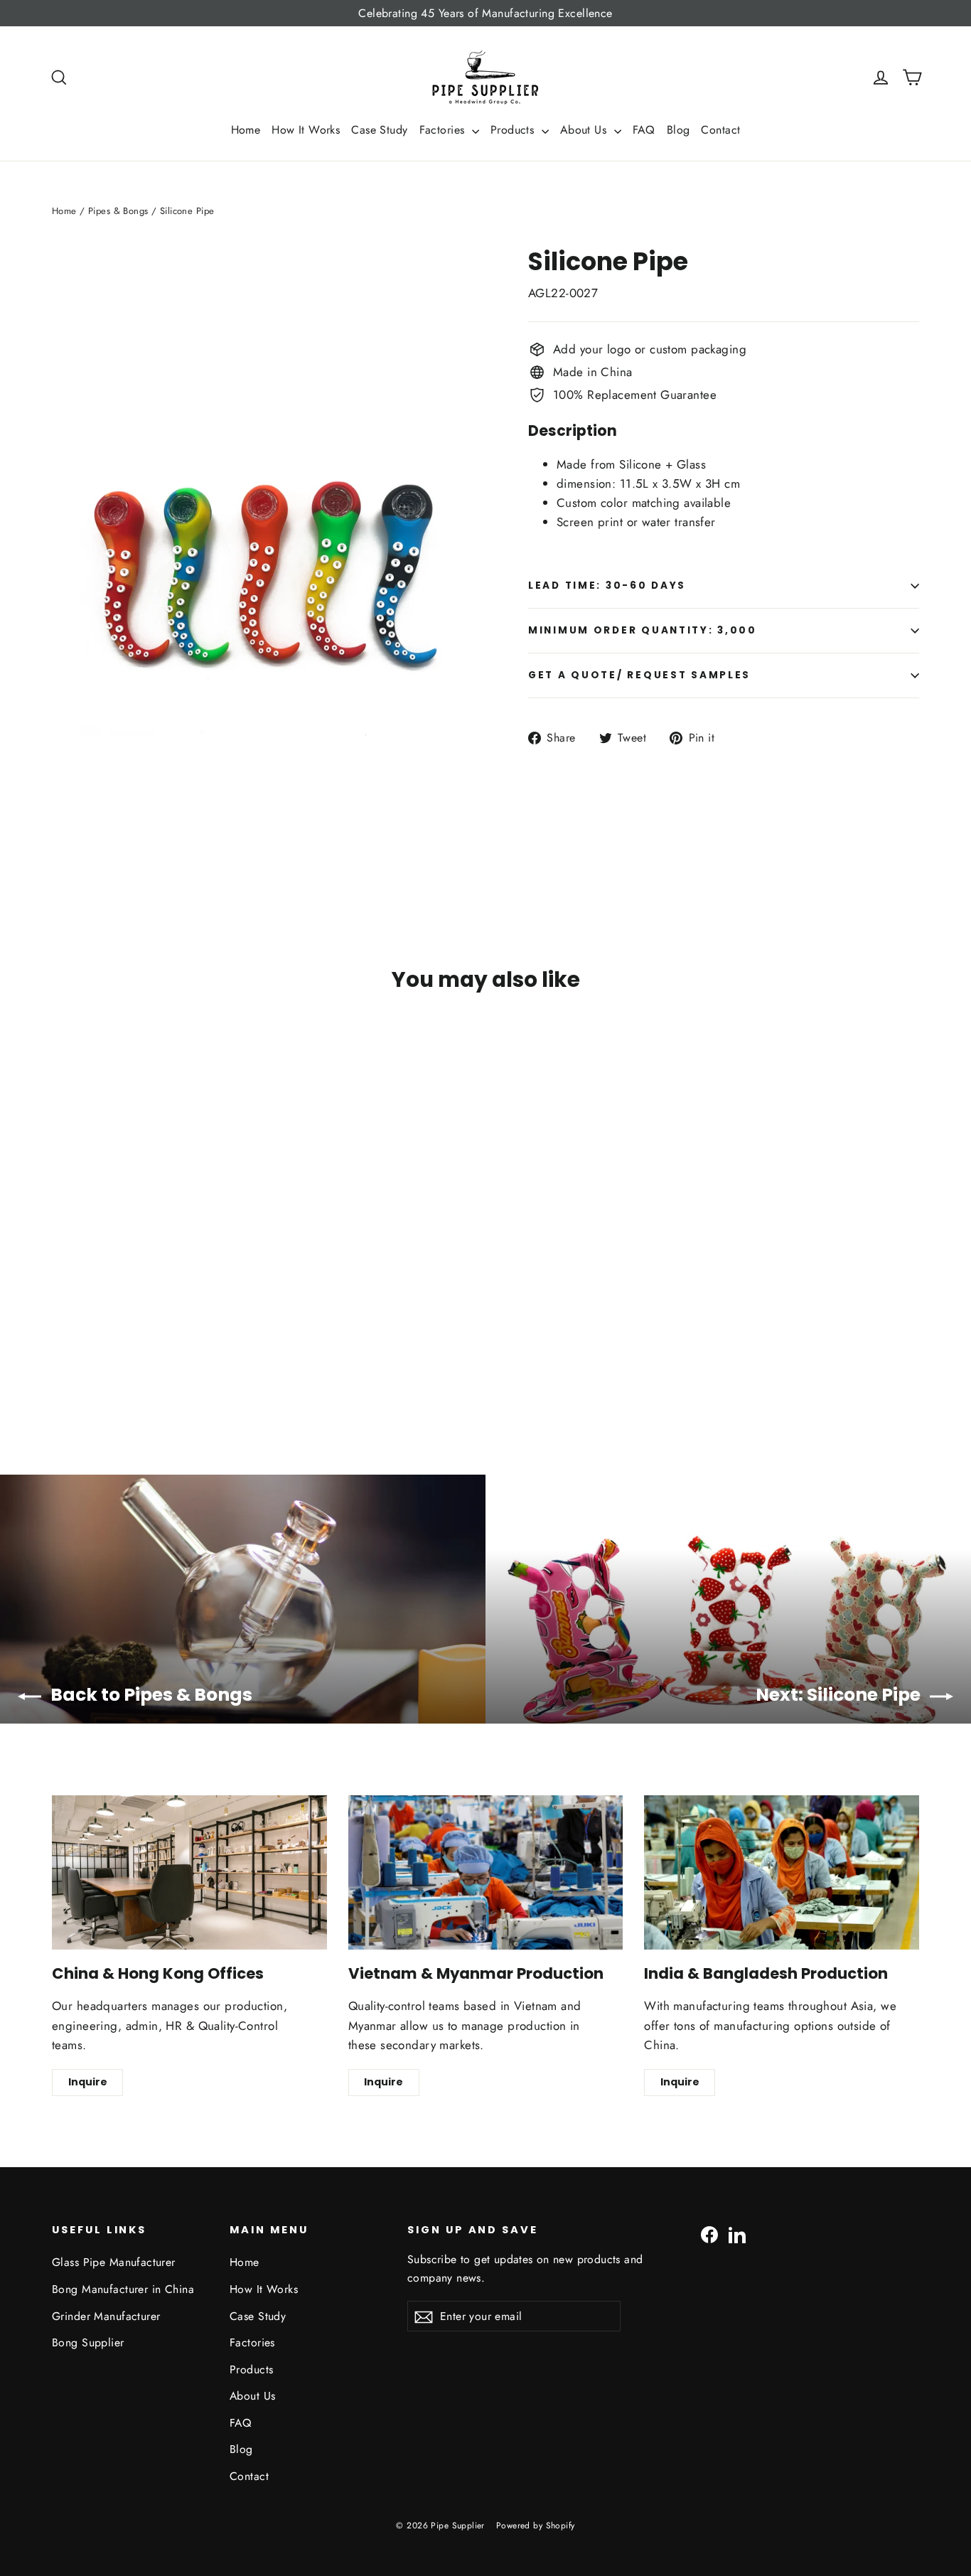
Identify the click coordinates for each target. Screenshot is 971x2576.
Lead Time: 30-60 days (607, 586)
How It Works (306, 130)
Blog (678, 130)
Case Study (379, 130)
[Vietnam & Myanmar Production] (486, 1872)
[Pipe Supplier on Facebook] (709, 2234)
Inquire (88, 2082)
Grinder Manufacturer (106, 2316)
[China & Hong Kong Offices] (189, 1872)
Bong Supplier (88, 2342)
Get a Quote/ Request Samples (639, 675)
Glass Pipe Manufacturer (114, 2262)
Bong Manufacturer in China (123, 2289)
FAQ (644, 130)
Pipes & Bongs (118, 211)
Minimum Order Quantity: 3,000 (643, 630)
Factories (444, 130)
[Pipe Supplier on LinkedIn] (737, 2234)
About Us (585, 130)
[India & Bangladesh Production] (782, 1872)
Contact (720, 130)
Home (246, 130)
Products (514, 130)
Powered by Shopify (536, 2526)
